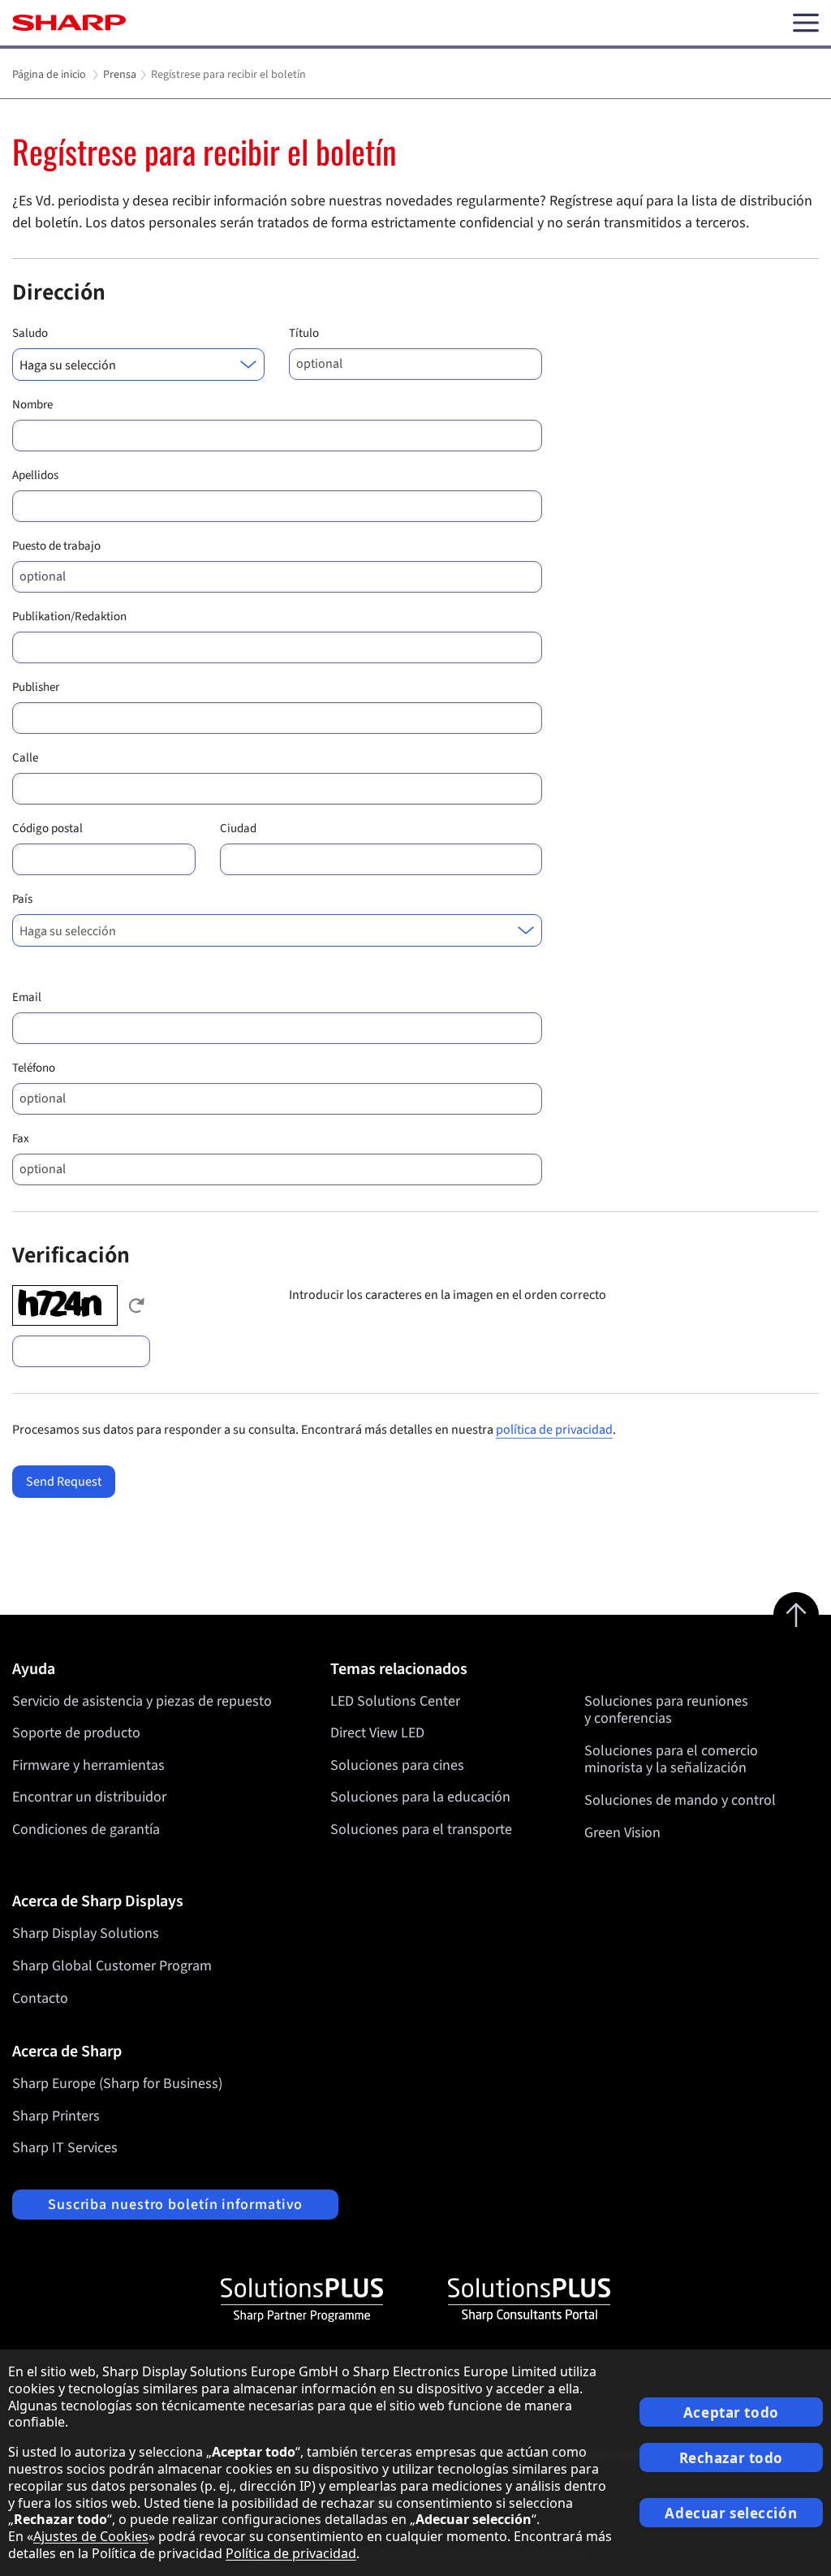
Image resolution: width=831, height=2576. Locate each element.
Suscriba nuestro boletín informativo (175, 2205)
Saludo (30, 333)
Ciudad (238, 828)
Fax (21, 1139)
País (22, 899)
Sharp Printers (56, 2116)
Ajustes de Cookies (91, 2536)
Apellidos (35, 475)
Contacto (40, 1998)
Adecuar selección (731, 2513)
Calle (25, 758)
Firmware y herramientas (88, 1765)
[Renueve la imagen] (136, 1305)
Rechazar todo (731, 2458)
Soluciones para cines (397, 1765)
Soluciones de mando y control (680, 1800)
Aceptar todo (731, 2412)
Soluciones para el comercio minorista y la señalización (671, 1760)
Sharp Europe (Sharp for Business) (117, 2084)
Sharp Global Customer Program (112, 1966)
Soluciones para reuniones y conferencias (666, 1710)
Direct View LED (377, 1733)
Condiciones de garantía (86, 1830)
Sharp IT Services (65, 2148)
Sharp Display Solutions (86, 1933)
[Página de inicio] (69, 23)
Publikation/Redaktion (69, 617)
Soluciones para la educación (420, 1797)
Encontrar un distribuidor (89, 1797)
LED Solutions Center (395, 1701)
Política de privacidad (291, 2553)
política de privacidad (554, 1430)
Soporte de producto (76, 1733)
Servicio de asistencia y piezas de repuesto (142, 1701)
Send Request (64, 1482)
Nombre (32, 405)
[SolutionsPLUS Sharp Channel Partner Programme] (302, 2300)
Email (27, 997)
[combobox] (138, 365)
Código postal (47, 828)
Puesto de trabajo (56, 546)
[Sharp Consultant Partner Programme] (529, 2300)
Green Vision (622, 1833)
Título (304, 333)
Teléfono (34, 1068)
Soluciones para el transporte (421, 1830)
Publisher (36, 687)
